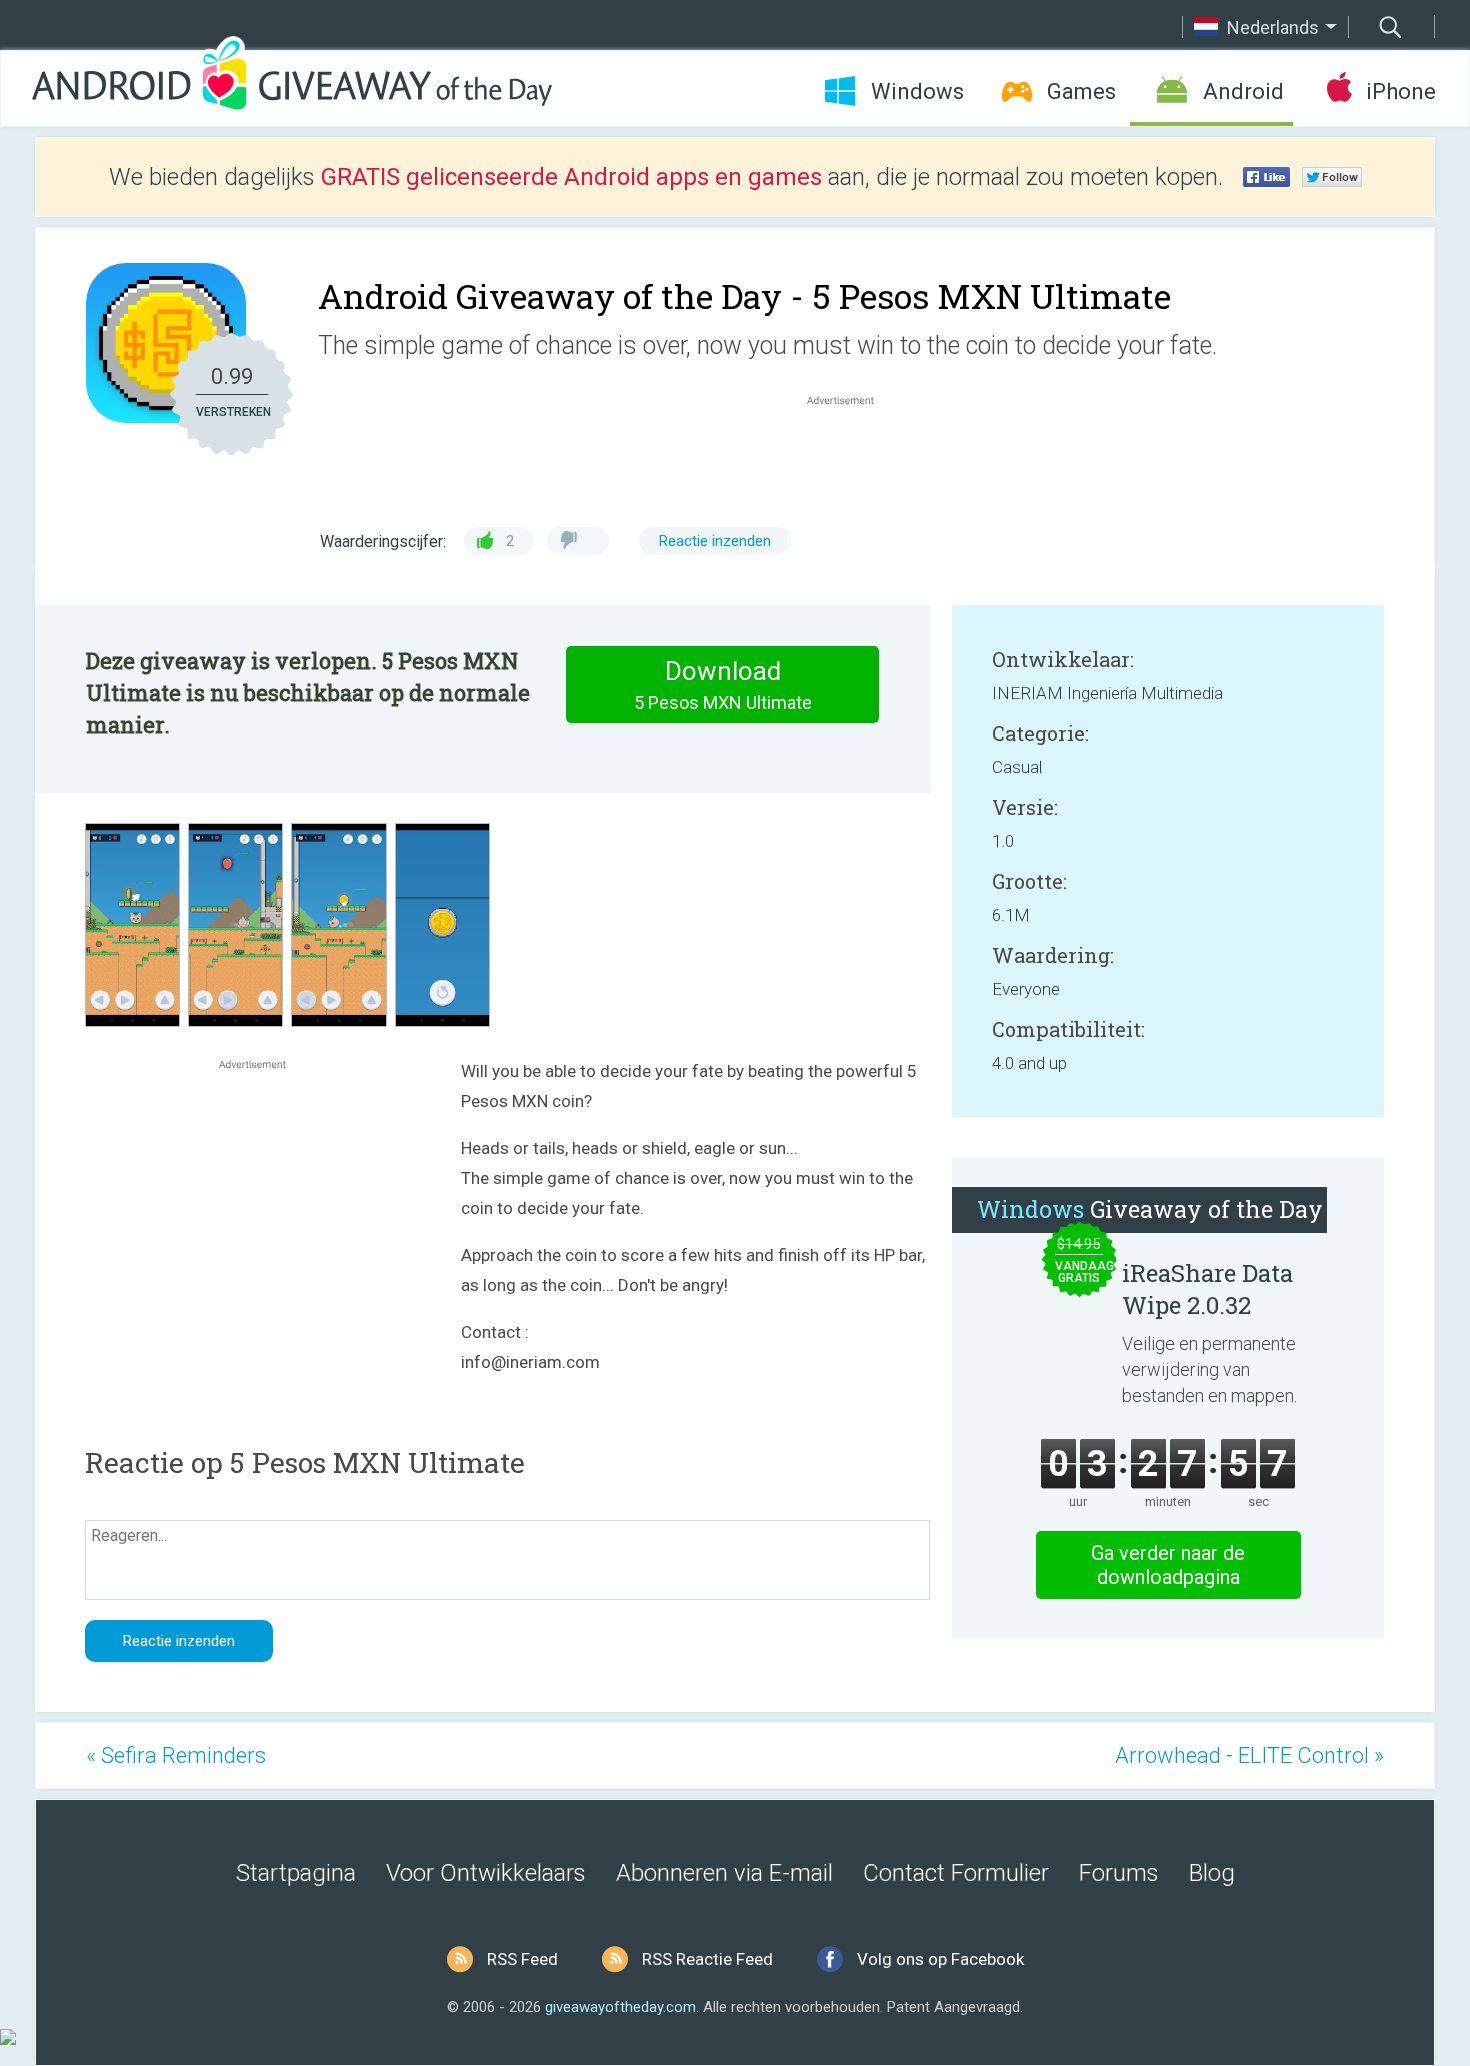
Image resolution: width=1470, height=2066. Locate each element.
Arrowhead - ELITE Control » (1249, 1755)
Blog (1212, 1873)
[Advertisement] (851, 458)
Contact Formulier (956, 1873)
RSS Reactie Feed (707, 1959)
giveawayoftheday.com (620, 2007)
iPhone (1400, 91)
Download (723, 684)
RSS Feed (522, 1959)
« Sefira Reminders (176, 1755)
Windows (917, 91)
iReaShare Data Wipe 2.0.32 (1207, 1289)
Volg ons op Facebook (940, 1959)
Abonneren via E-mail (724, 1873)
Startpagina (296, 1873)
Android (1243, 91)
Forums (1119, 1873)
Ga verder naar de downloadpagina (1168, 1565)
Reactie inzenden (715, 541)
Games (1081, 91)
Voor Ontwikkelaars (486, 1873)
